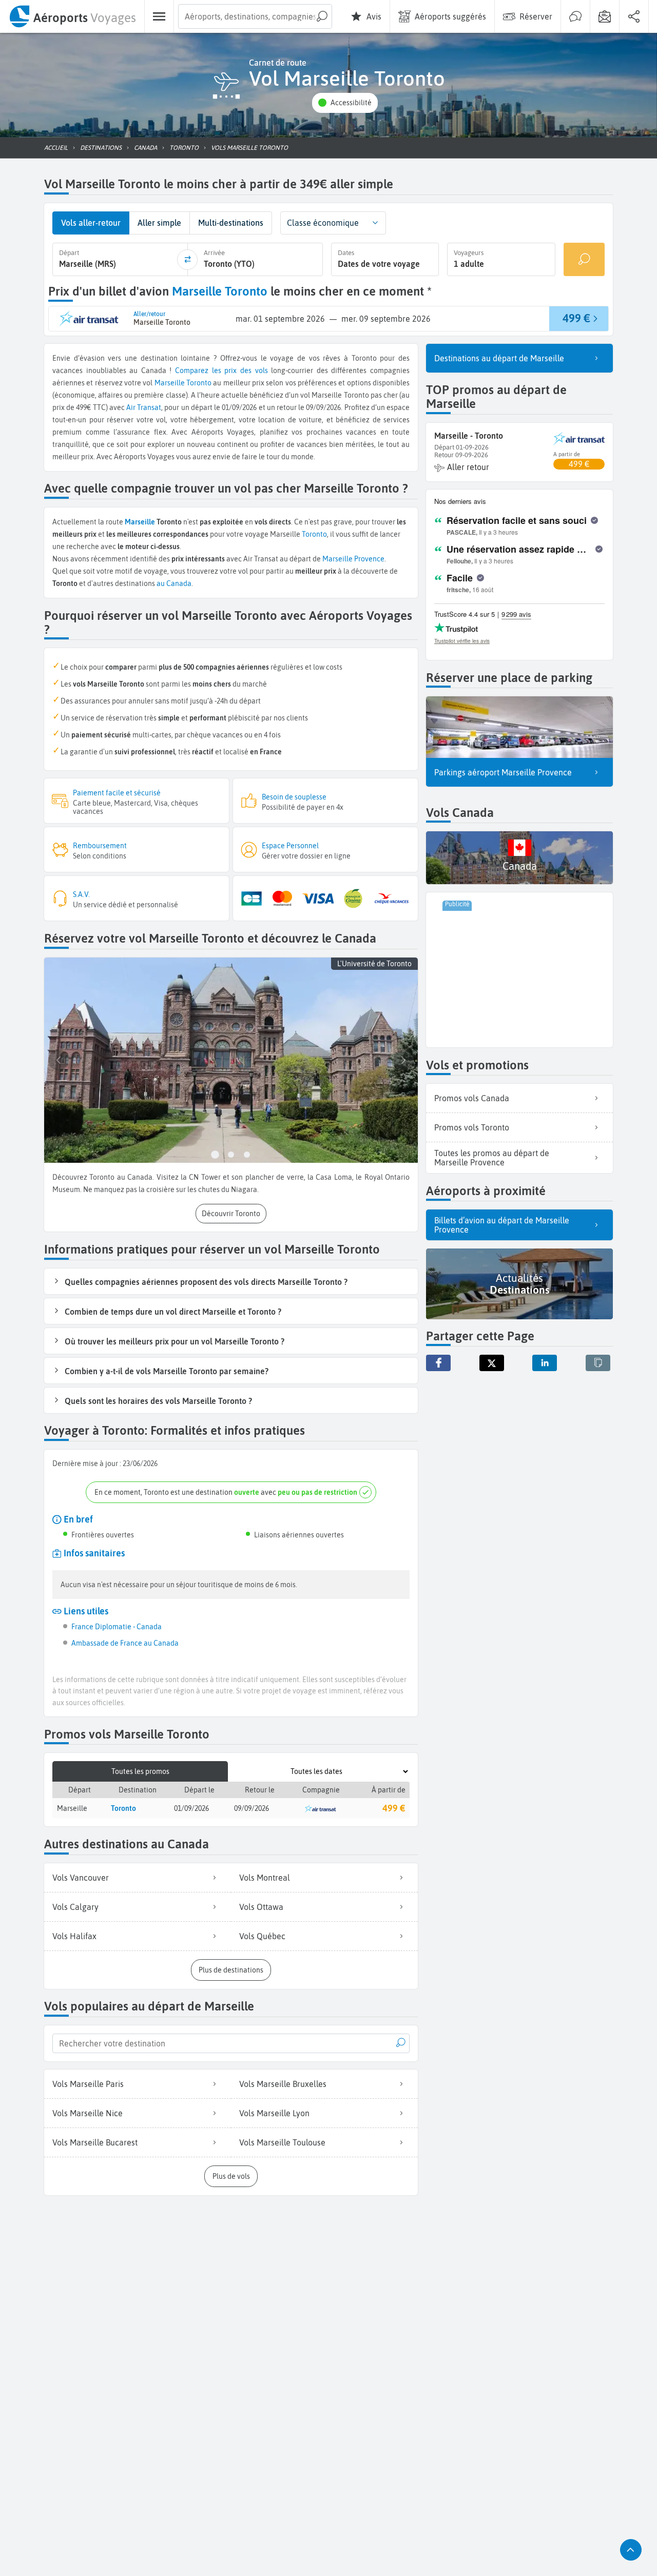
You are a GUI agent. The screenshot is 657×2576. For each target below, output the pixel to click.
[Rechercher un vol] (584, 259)
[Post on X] (492, 1363)
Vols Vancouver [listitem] (81, 1878)
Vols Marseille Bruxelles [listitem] (283, 2084)
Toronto (199, 383)
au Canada (174, 583)
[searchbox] (255, 16)
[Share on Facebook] (438, 1363)
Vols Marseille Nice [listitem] (88, 2113)
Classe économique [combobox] (323, 223)
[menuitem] (72, 16)
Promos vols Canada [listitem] (472, 1098)
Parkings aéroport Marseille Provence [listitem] (503, 772)
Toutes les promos (140, 1771)
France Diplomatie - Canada (117, 1627)
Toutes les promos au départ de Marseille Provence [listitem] (492, 1158)
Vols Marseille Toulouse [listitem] (282, 2142)
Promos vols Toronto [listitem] (472, 1127)
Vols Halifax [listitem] (74, 1936)
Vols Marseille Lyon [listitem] (274, 2113)
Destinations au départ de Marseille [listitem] (499, 358)
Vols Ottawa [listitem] (261, 1907)
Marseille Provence (353, 559)
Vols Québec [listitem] (262, 1936)
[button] (345, 103)
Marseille (170, 383)
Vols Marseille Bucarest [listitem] (95, 2142)
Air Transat (144, 407)
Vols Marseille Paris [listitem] (88, 2084)
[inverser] (187, 260)
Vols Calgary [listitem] (75, 1907)
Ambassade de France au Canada (125, 1643)
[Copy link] (598, 1363)
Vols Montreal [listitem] (265, 1878)
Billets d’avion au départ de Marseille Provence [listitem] (502, 1225)
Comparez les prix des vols (221, 370)
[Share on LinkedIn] (545, 1363)
